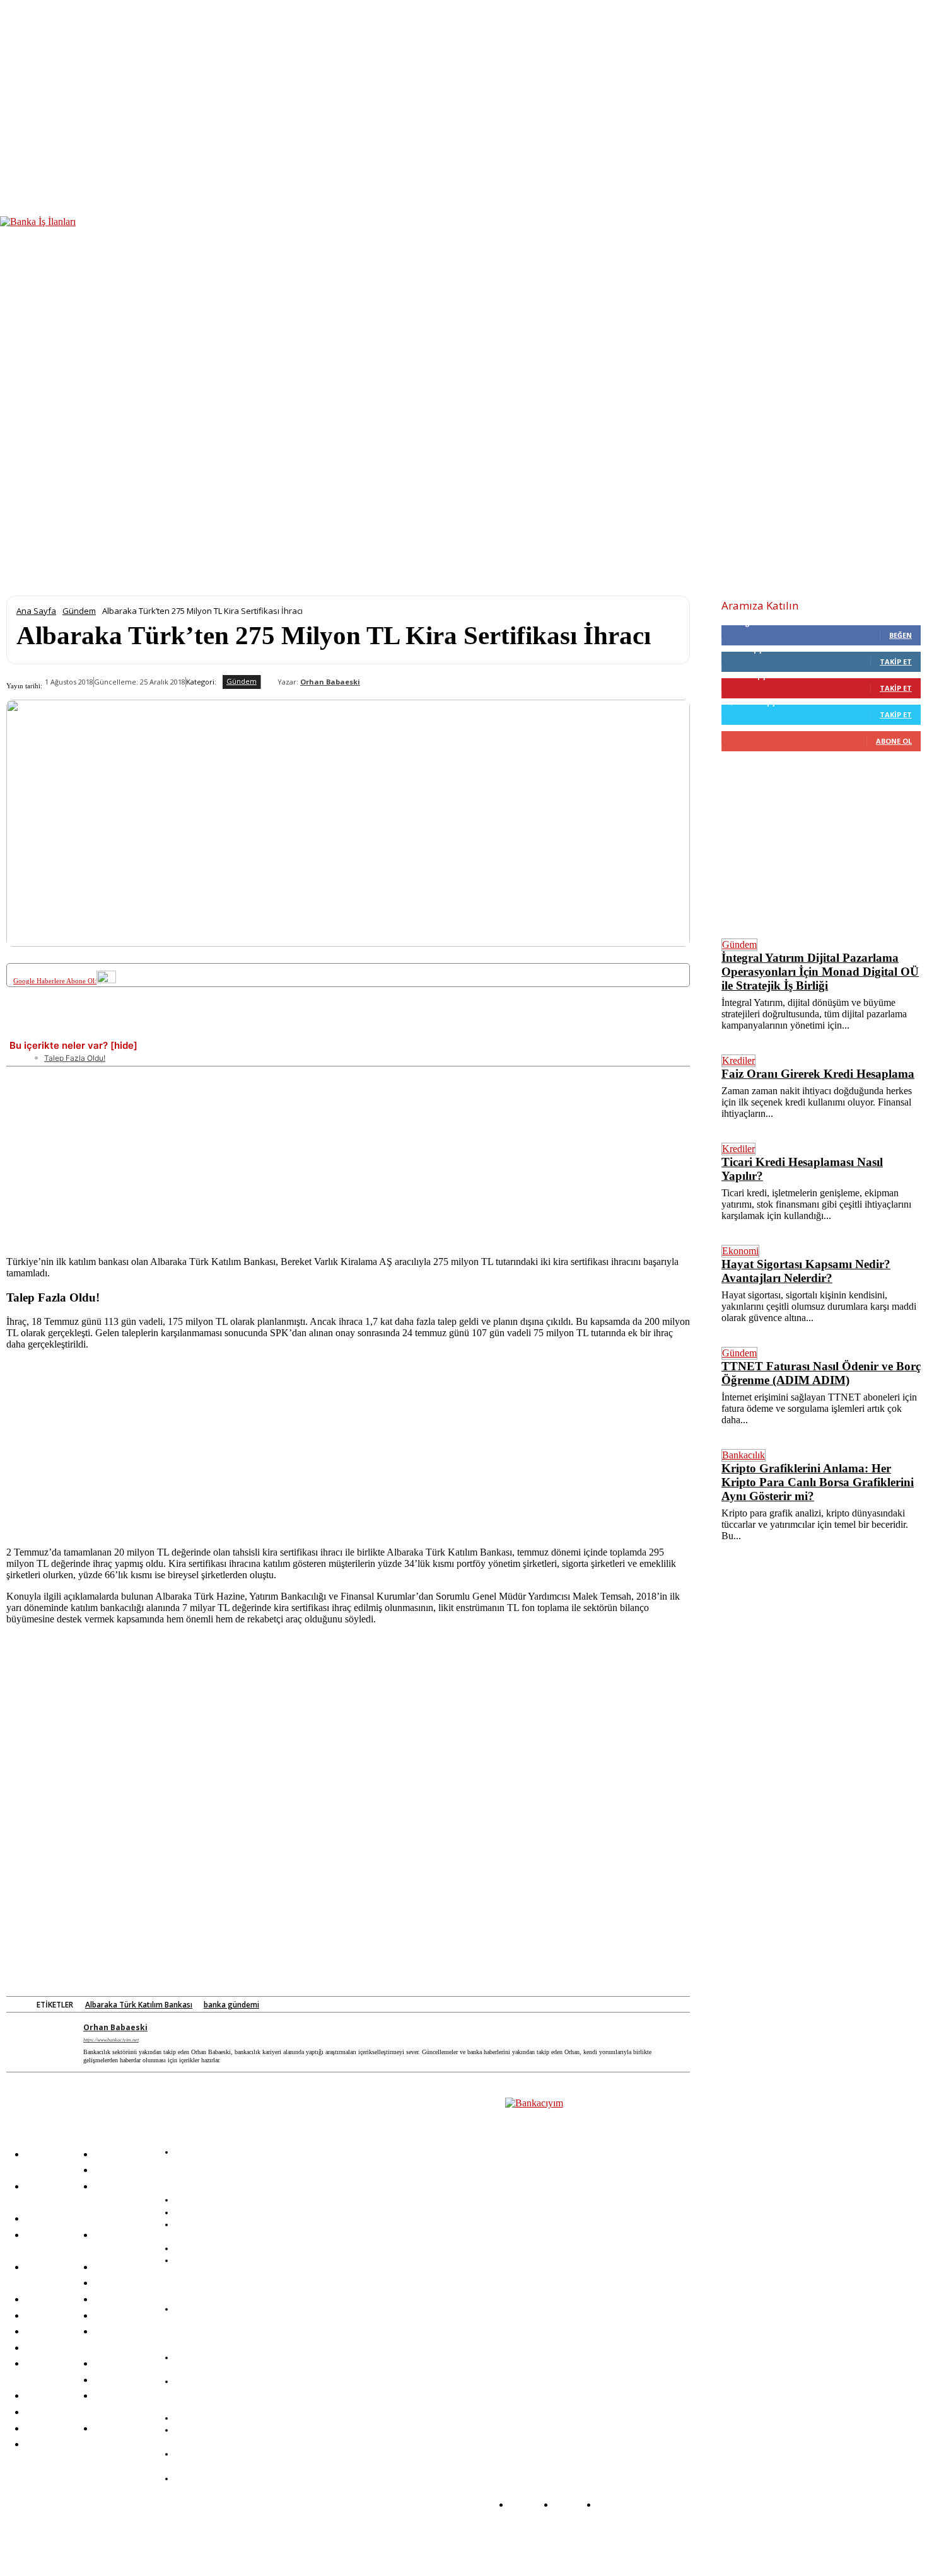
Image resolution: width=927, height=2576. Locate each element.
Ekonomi (740, 1251)
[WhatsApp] (311, 1029)
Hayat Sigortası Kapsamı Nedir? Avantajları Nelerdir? (806, 1271)
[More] (497, 1029)
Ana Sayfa (36, 611)
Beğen (901, 635)
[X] (171, 1029)
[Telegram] (357, 1029)
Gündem (79, 611)
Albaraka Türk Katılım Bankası (139, 2005)
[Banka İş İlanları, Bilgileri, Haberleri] (568, 2264)
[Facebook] (124, 1029)
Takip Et (896, 661)
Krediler (738, 1060)
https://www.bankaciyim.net (111, 2040)
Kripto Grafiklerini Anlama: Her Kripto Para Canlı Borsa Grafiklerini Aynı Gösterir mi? (818, 1482)
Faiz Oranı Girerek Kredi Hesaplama (818, 1074)
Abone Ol (894, 741)
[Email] (404, 1029)
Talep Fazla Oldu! (75, 1058)
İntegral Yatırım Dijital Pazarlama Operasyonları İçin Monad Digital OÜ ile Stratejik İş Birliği (820, 972)
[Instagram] (257, 2539)
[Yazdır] (450, 1029)
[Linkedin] (264, 1029)
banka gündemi (231, 2005)
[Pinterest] (218, 1029)
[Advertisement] (348, 1155)
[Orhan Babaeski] (269, 682)
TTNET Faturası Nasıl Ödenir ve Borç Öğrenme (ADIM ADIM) (821, 1373)
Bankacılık (743, 1455)
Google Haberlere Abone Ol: (55, 981)
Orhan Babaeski (330, 682)
